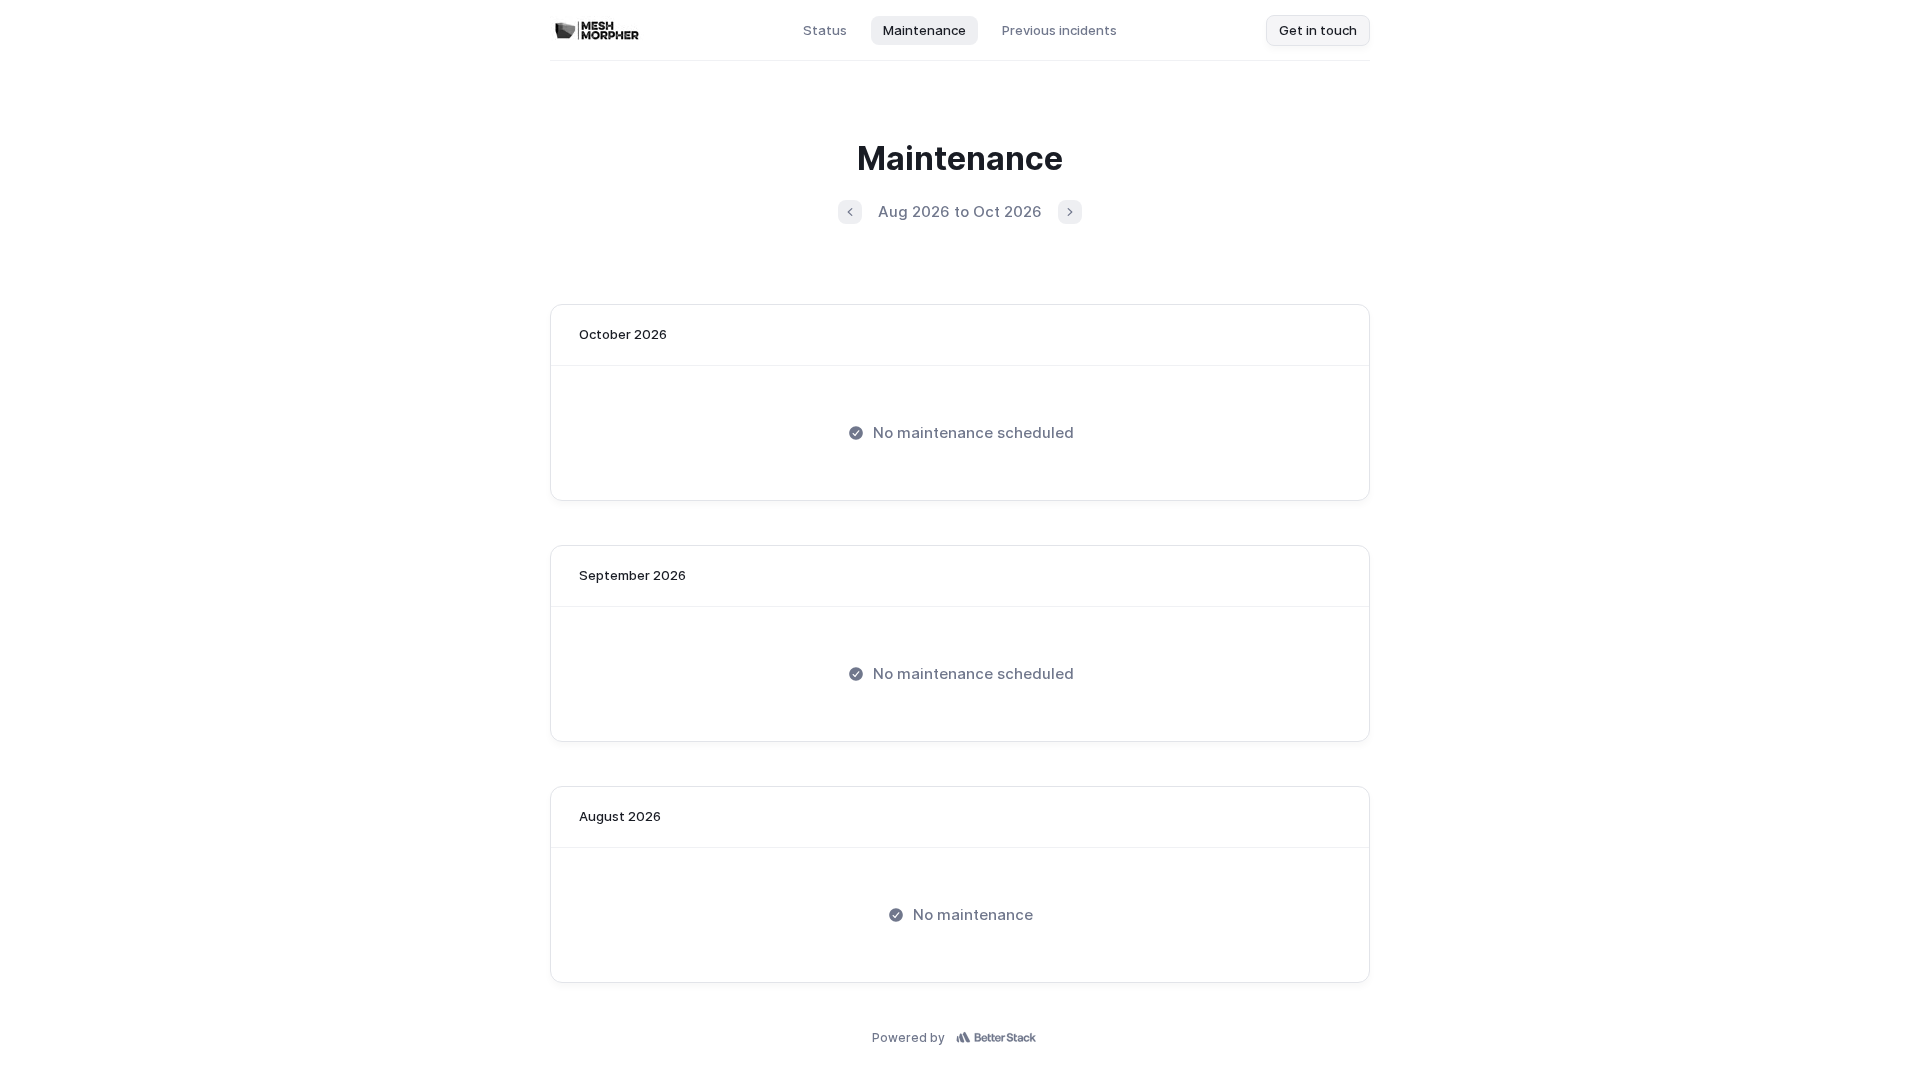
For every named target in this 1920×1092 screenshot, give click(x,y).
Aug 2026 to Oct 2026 (960, 211)
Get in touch (1318, 30)
